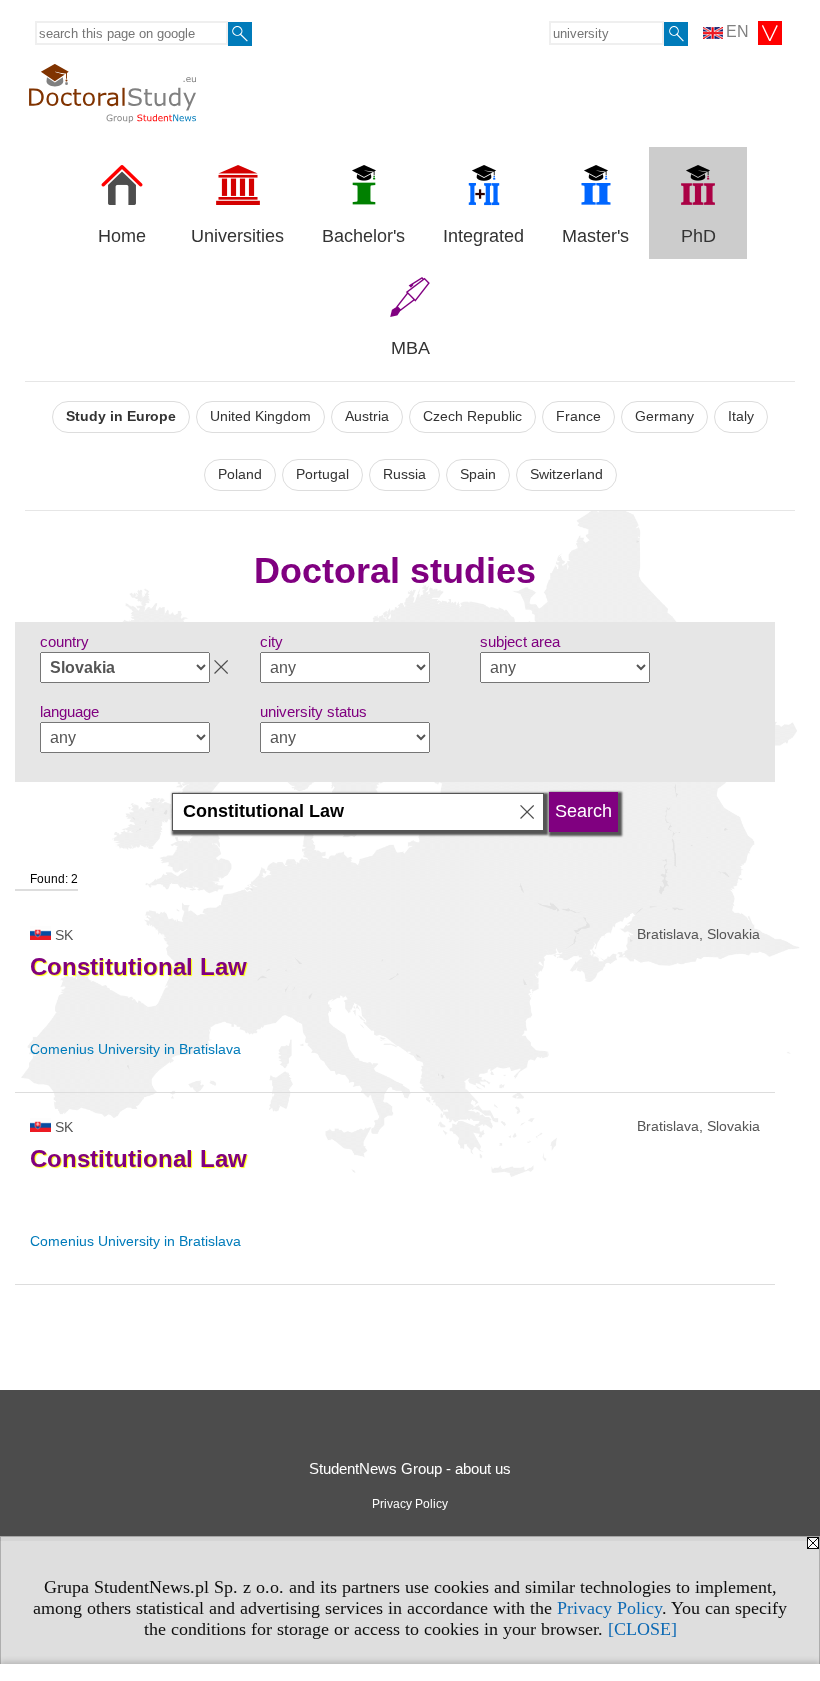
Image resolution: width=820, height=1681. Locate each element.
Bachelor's (363, 236)
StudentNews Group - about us (410, 1468)
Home (122, 236)
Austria (367, 416)
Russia (404, 474)
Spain (478, 474)
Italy (741, 416)
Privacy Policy (609, 1608)
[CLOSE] (642, 1629)
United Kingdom (260, 416)
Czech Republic (472, 416)
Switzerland (566, 474)
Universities (237, 236)
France (578, 416)
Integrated (483, 236)
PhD (698, 236)
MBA (410, 348)
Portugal (322, 474)
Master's (595, 236)
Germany (664, 416)
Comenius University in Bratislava (135, 1049)
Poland (240, 474)
